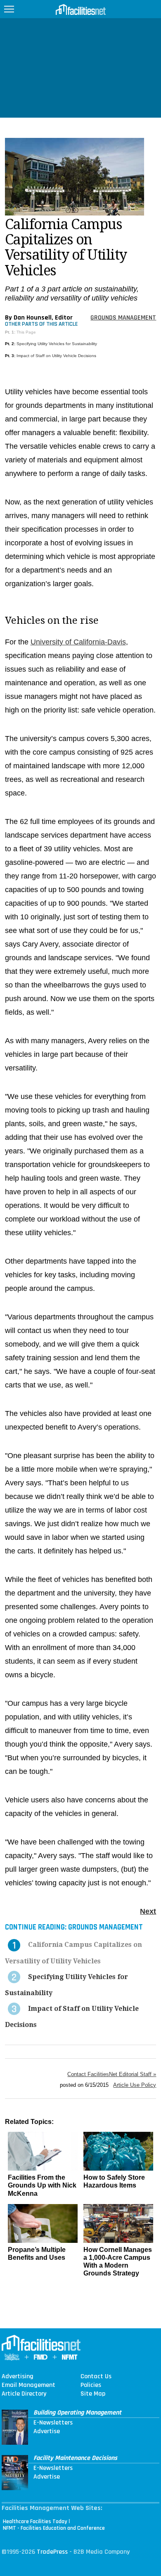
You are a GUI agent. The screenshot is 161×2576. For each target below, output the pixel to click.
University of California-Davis (78, 642)
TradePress (52, 2552)
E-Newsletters (53, 2423)
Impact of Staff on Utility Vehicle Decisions (56, 356)
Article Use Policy (135, 2085)
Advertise (47, 2432)
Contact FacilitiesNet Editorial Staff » (112, 2074)
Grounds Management (123, 318)
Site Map (93, 2394)
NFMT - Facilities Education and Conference (54, 2528)
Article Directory (24, 2394)
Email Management (28, 2385)
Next (148, 1911)
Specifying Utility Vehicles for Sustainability (57, 344)
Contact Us (96, 2377)
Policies (91, 2385)
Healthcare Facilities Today (35, 2522)
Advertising (18, 2377)
